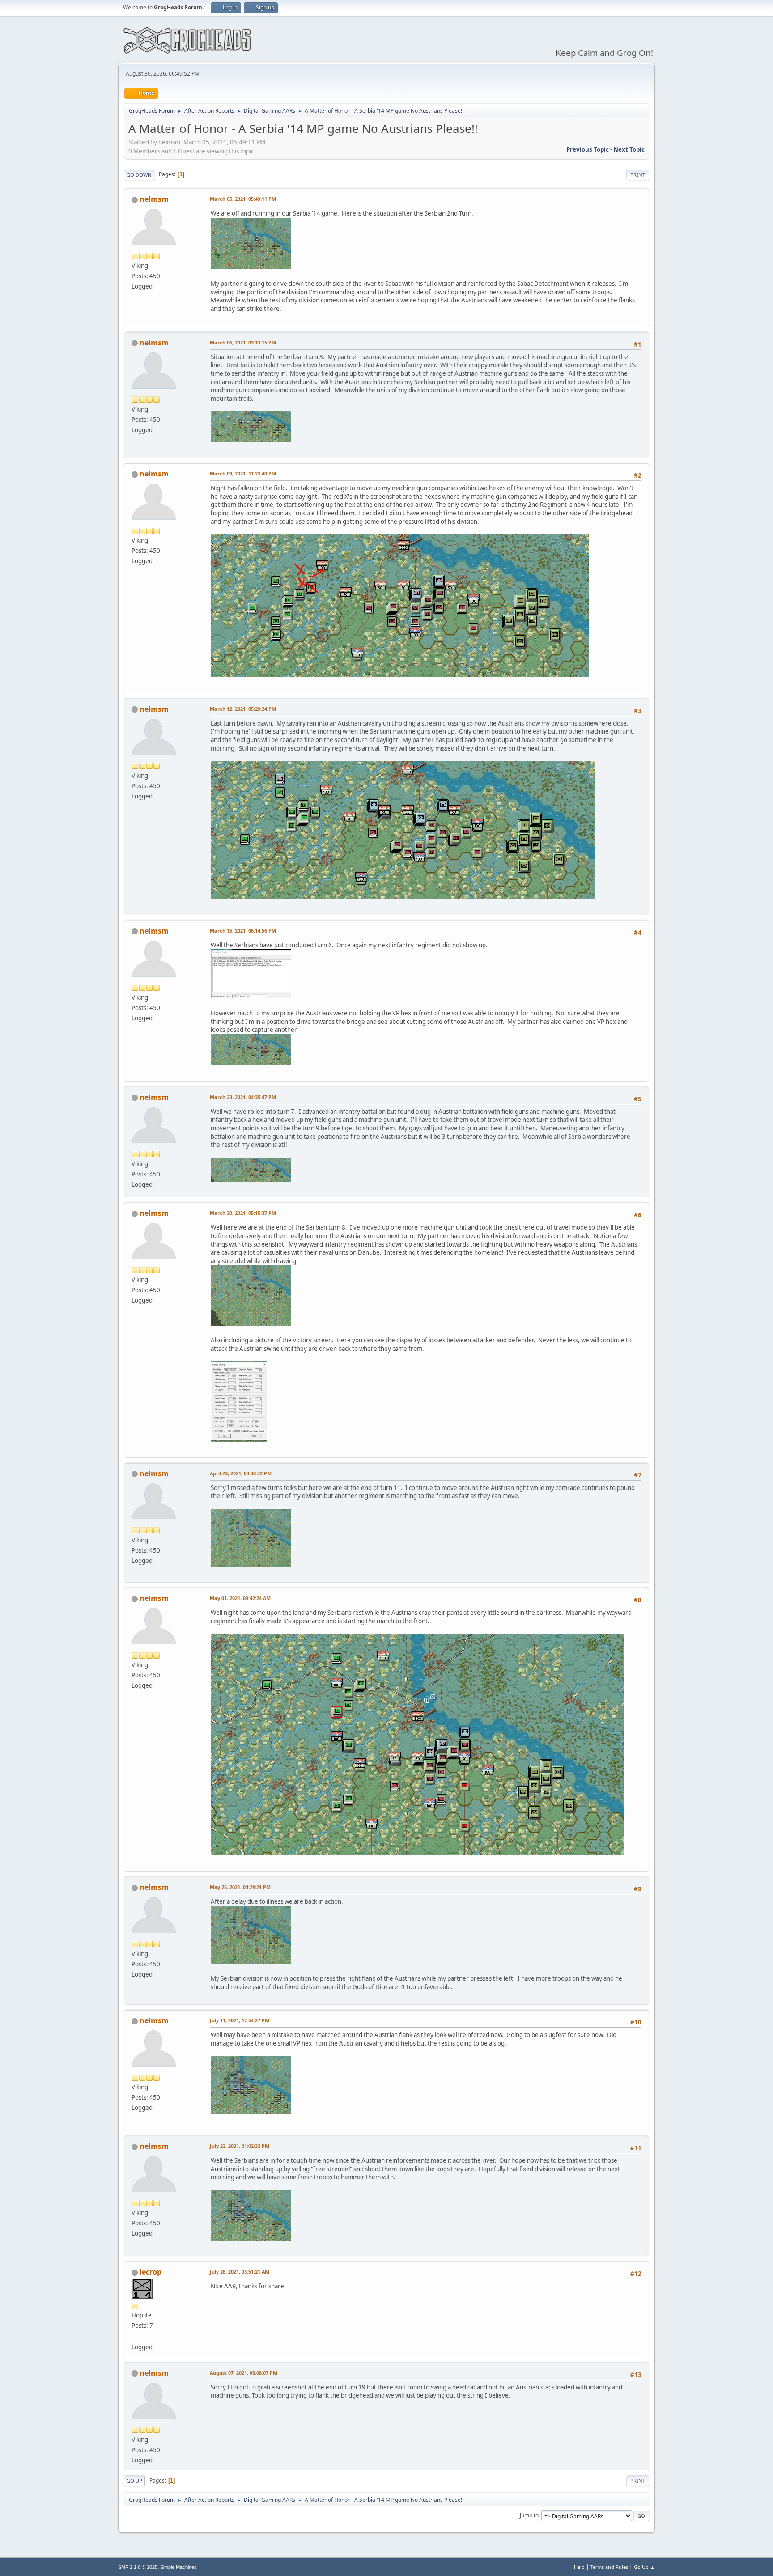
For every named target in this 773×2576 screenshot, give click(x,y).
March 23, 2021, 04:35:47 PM (243, 1097)
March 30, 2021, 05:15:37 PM (243, 1213)
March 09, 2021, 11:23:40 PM (243, 473)
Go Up (134, 2481)
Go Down (139, 175)
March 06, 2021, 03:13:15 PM (243, 342)
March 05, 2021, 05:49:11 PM (243, 199)
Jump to (529, 2515)
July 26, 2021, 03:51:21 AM (240, 2272)
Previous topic (588, 149)
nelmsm (154, 199)
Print (638, 175)
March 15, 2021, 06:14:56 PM (243, 931)
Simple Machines (178, 2567)
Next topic (629, 149)
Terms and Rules (609, 2567)
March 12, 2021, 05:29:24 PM (243, 709)
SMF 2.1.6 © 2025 (138, 2567)
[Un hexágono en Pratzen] (135, 2336)
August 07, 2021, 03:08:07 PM (244, 2373)
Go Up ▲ (644, 2567)
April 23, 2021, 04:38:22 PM (241, 1473)
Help (579, 2567)
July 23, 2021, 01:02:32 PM (240, 2146)
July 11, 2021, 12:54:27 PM (240, 2020)
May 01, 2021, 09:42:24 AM (240, 1598)
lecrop (151, 2272)
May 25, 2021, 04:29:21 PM (240, 1887)
